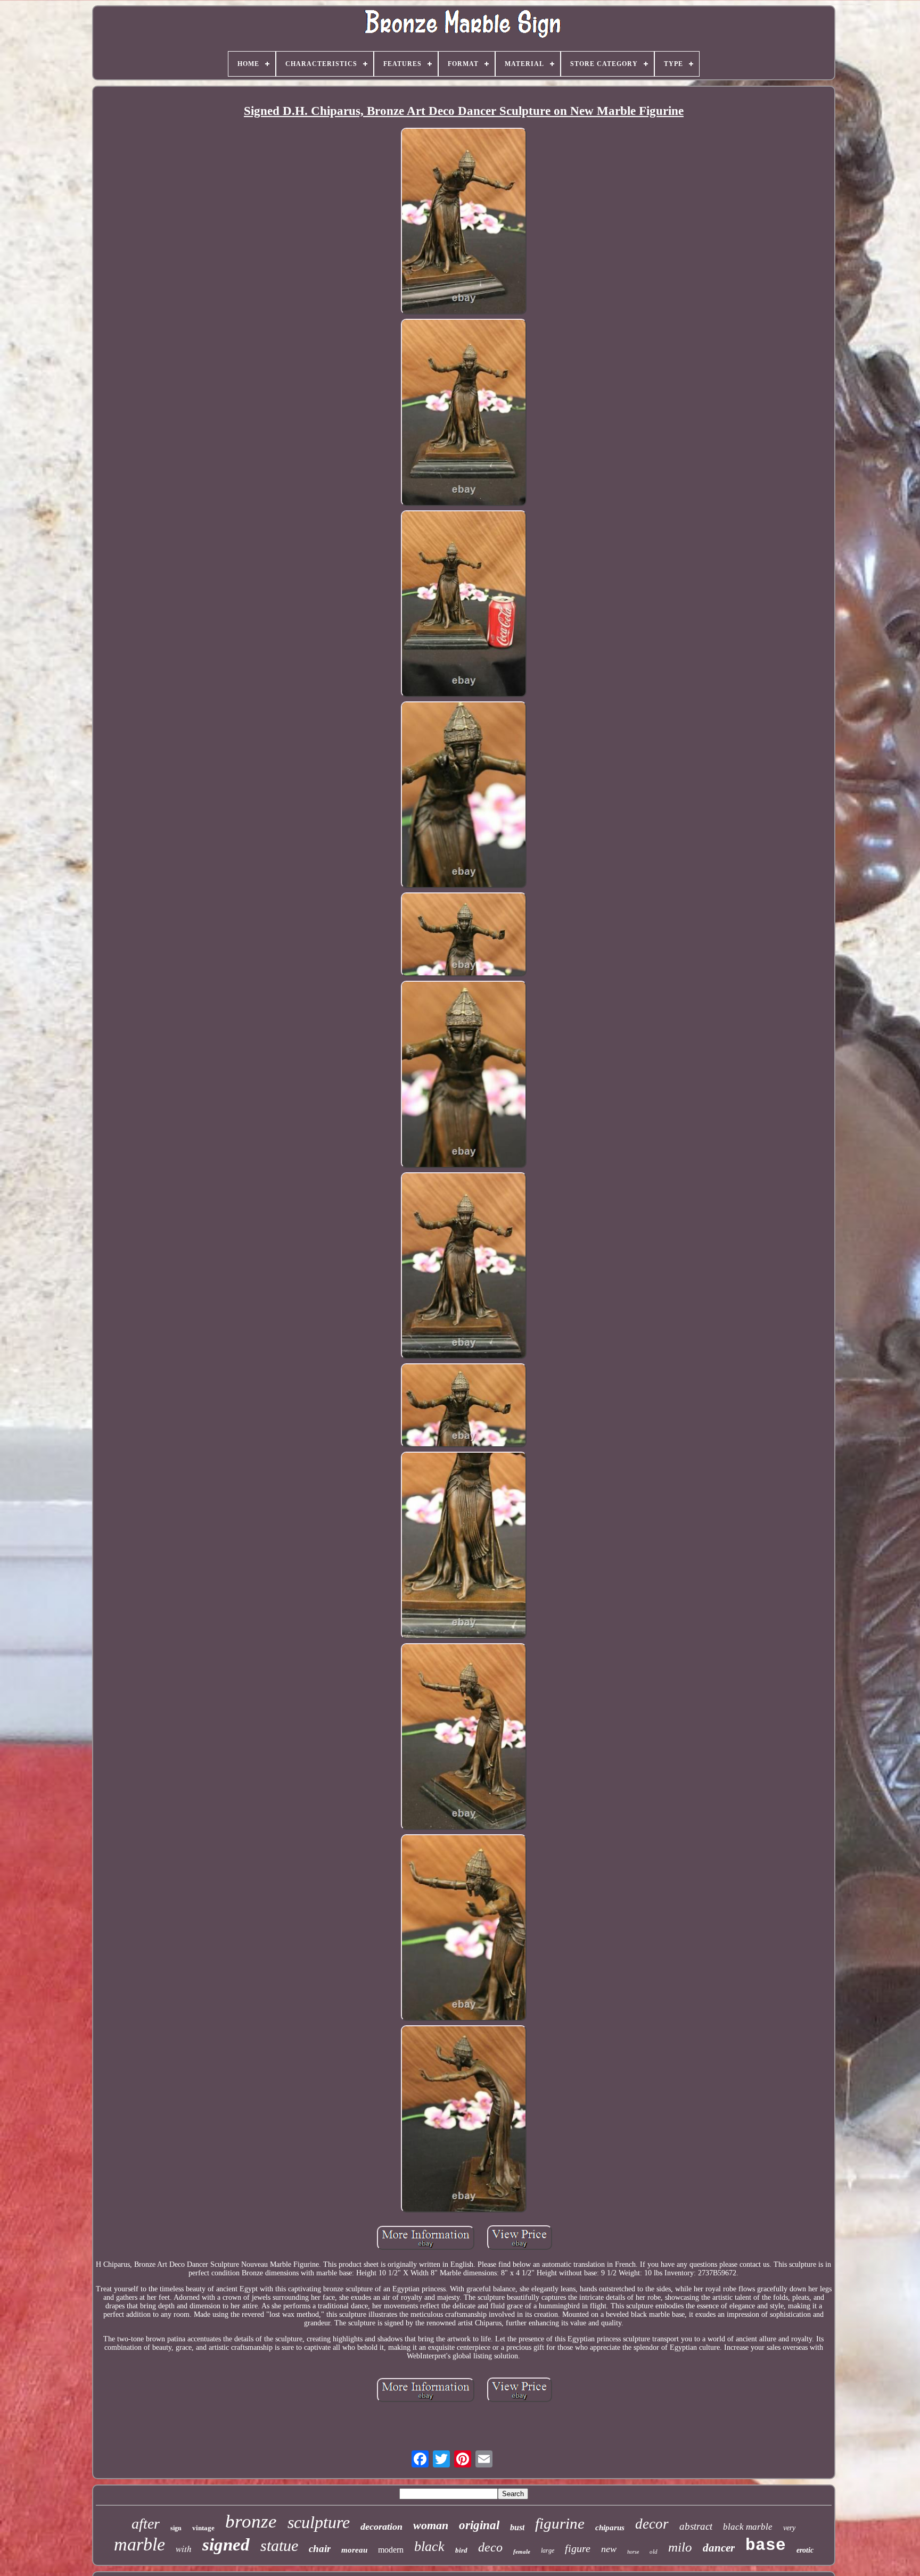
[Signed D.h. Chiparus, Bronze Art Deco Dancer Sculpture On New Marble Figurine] (464, 222)
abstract (696, 2526)
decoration (381, 2527)
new (609, 2549)
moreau (354, 2550)
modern (391, 2550)
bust (517, 2527)
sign (176, 2528)
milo (680, 2547)
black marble (748, 2527)
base (766, 2545)
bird (461, 2550)
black (429, 2546)
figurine (560, 2523)
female (522, 2552)
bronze (251, 2521)
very (789, 2528)
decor (652, 2524)
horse (633, 2552)
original (479, 2525)
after (146, 2524)
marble (139, 2544)
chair (320, 2549)
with (184, 2549)
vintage (203, 2528)
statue (279, 2545)
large (548, 2550)
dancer (719, 2548)
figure (578, 2548)
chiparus (610, 2528)
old (654, 2552)
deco (490, 2547)
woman (431, 2525)
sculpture (319, 2522)
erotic (805, 2550)
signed (226, 2545)
